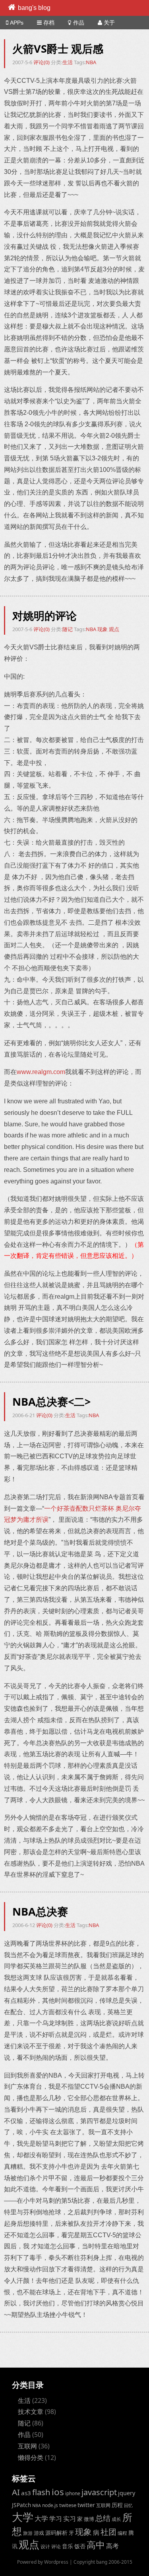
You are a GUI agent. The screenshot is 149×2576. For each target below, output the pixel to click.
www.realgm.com (41, 1072)
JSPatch (21, 2505)
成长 (116, 2519)
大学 (23, 2517)
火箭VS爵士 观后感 (58, 49)
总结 (103, 2518)
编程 (122, 2533)
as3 (26, 2493)
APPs (17, 23)
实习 (70, 2519)
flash (41, 2492)
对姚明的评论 (45, 615)
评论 (56, 2546)
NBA (91, 62)
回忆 (128, 2505)
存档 (49, 23)
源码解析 (56, 2533)
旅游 (28, 2533)
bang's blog (34, 8)
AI (16, 2492)
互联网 (27, 2446)
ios (58, 2492)
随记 (68, 629)
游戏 (39, 2533)
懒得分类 (31, 2458)
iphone (73, 2493)
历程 (117, 2505)
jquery (127, 2493)
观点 (114, 629)
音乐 (68, 2546)
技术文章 (31, 2412)
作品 (79, 23)
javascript (99, 2492)
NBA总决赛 (40, 1911)
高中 (96, 2545)
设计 (45, 2546)
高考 (112, 2546)
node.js (50, 2505)
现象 (103, 629)
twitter (86, 2505)
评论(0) (42, 62)
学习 (56, 2518)
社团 (108, 2532)
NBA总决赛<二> (51, 1402)
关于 (109, 23)
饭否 (80, 2546)
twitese (68, 2505)
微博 (89, 2519)
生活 (68, 62)
